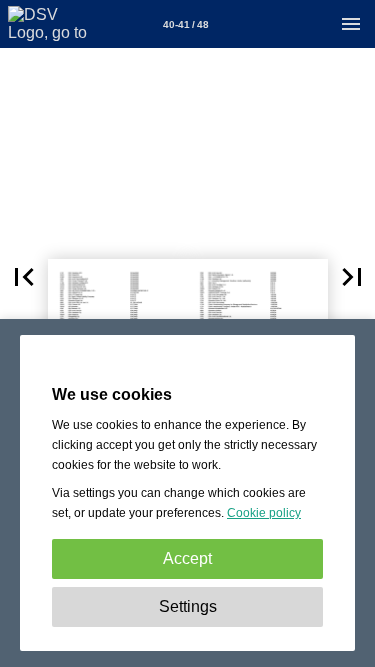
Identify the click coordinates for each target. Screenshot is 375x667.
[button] (24, 277)
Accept (187, 558)
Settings (188, 606)
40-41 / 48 (186, 24)
